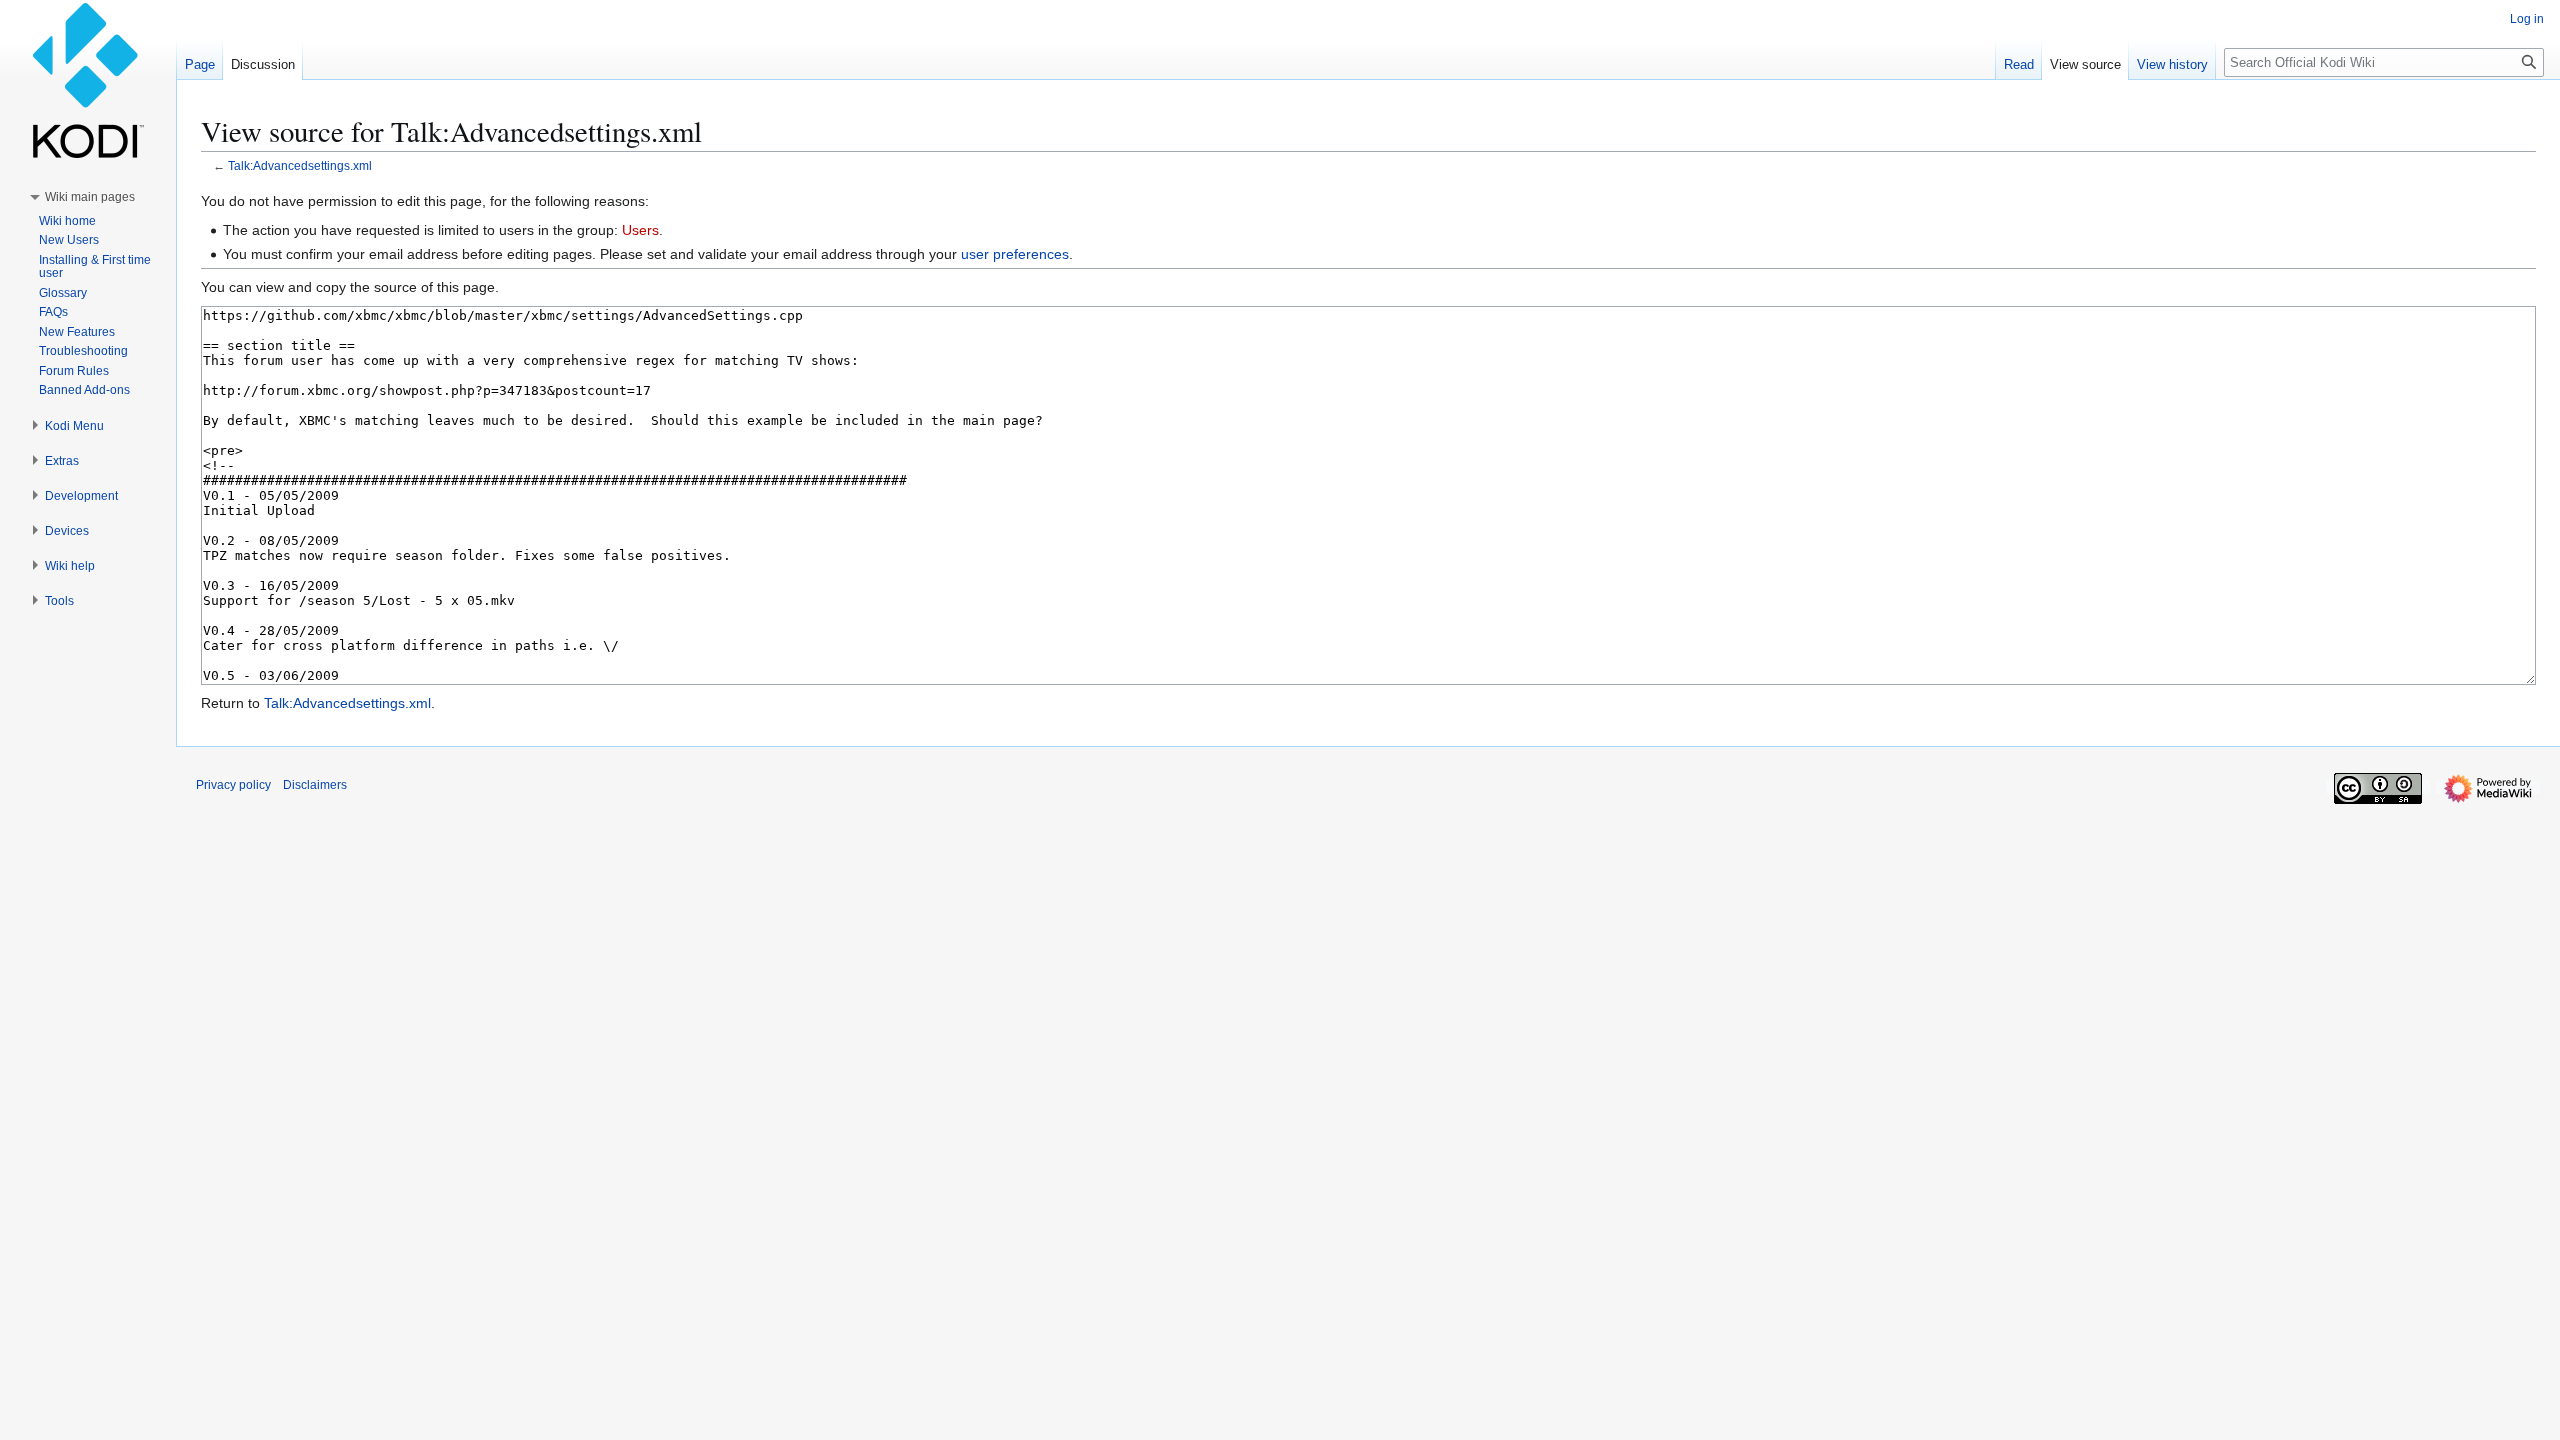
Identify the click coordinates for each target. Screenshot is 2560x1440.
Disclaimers (315, 785)
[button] (90, 197)
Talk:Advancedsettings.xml (300, 165)
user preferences (1015, 254)
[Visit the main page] (88, 80)
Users (640, 230)
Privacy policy (233, 785)
